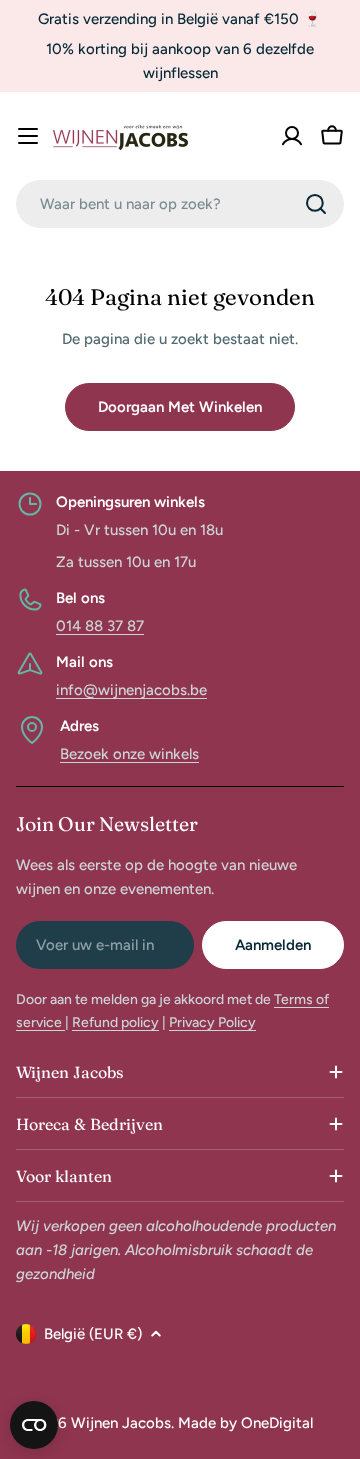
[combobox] (180, 204)
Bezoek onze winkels (129, 754)
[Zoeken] (316, 204)
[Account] (292, 136)
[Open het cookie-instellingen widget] (34, 1425)
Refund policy (115, 1022)
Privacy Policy (212, 1022)
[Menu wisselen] (28, 136)
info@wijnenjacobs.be (131, 690)
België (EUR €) (93, 1334)
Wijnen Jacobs (121, 1423)
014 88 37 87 (100, 626)
